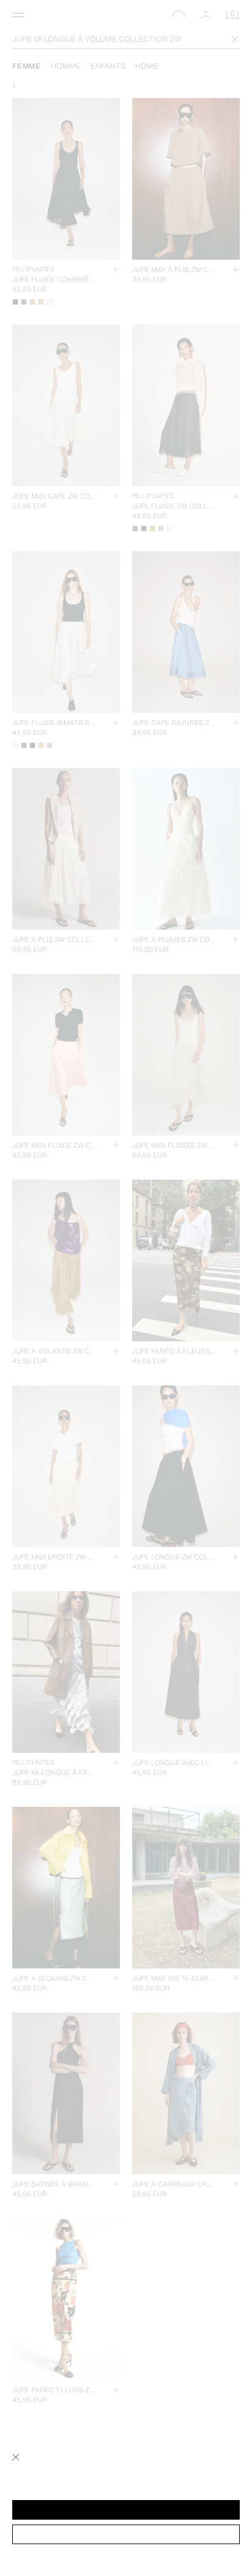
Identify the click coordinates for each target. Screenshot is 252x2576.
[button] (126, 2510)
